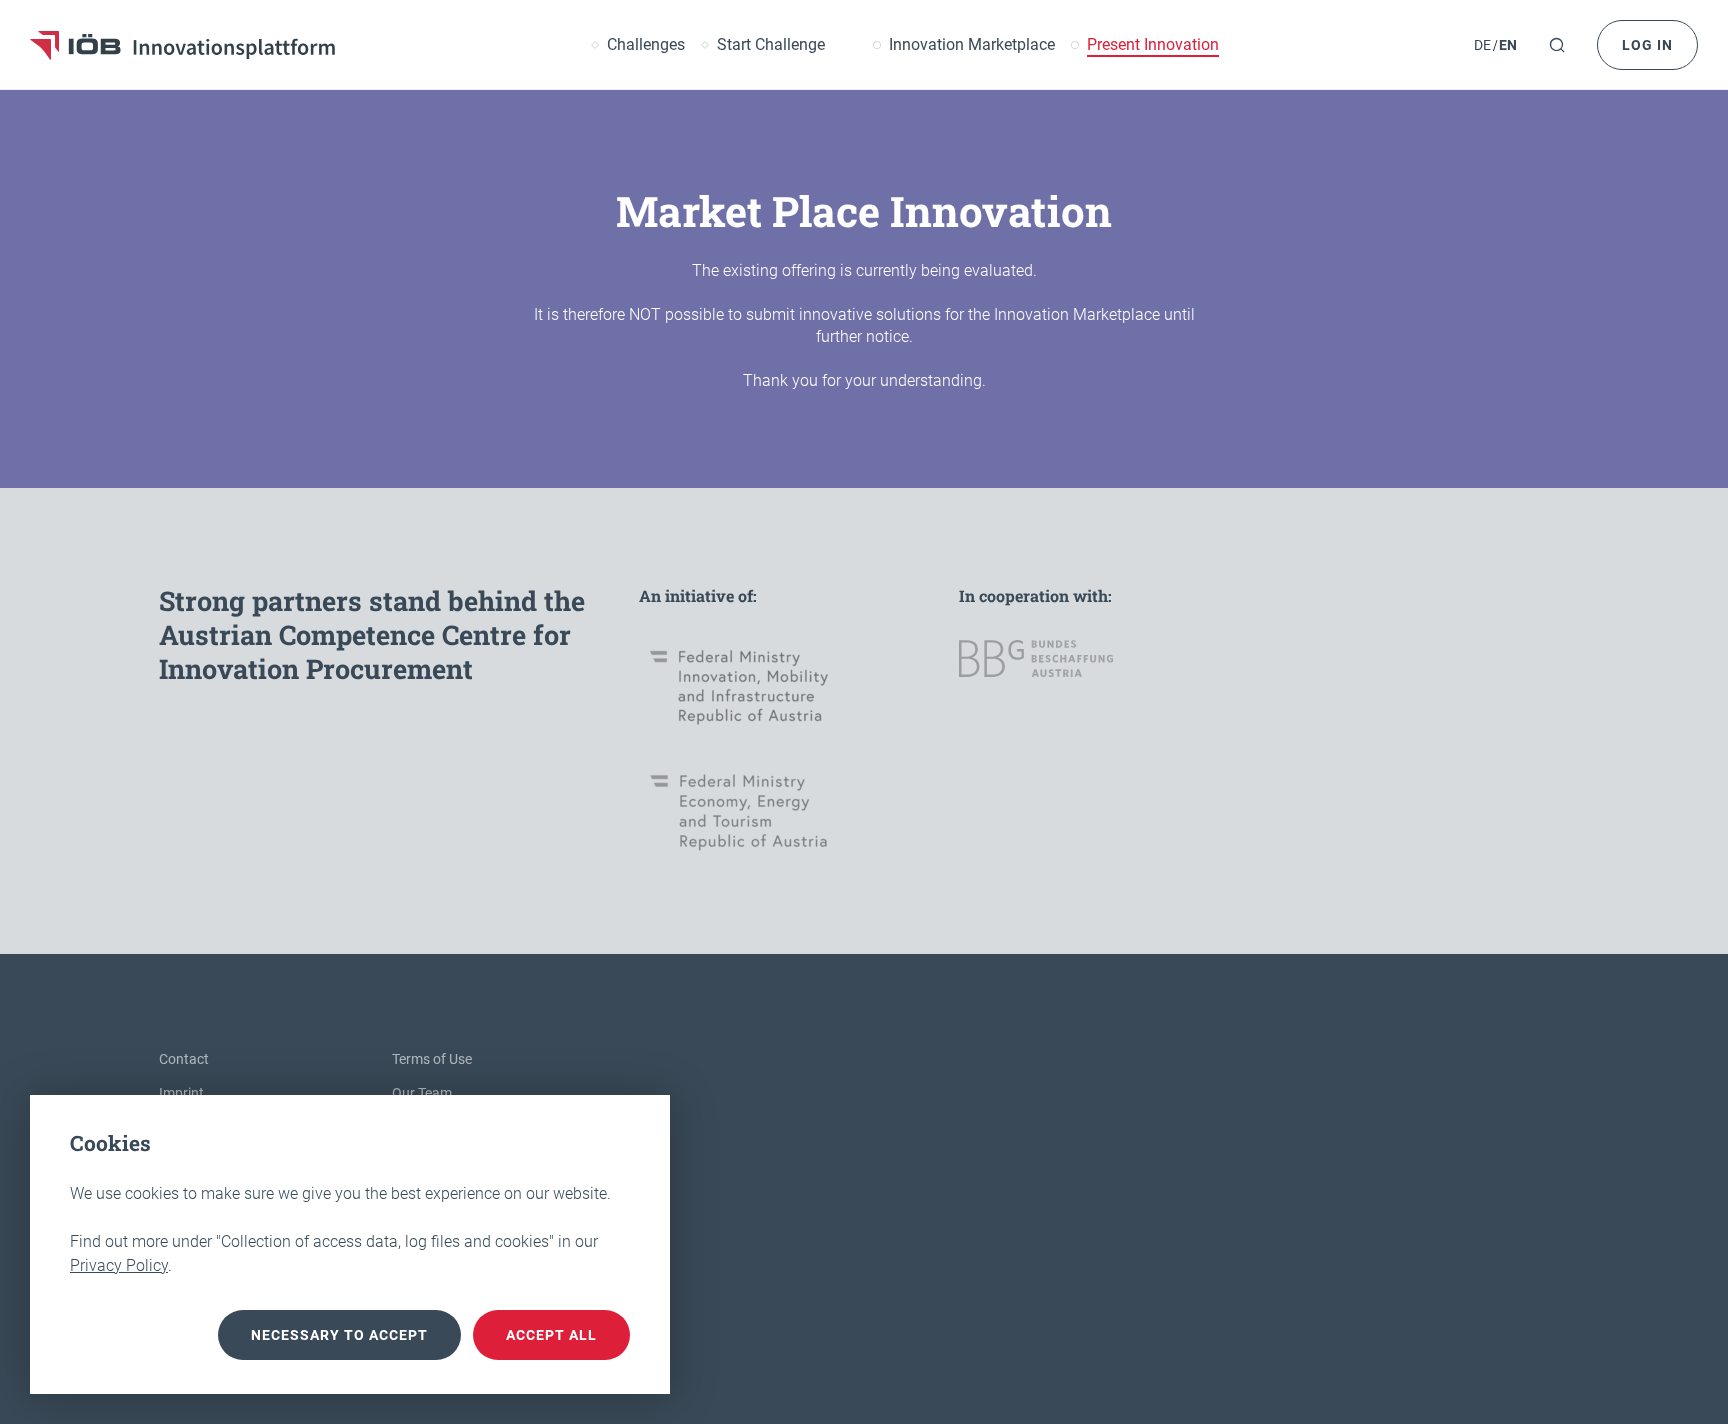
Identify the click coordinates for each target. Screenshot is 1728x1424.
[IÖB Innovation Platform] (182, 45)
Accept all (551, 1335)
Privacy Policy (119, 1265)
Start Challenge (771, 45)
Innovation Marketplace (972, 45)
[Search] (1557, 45)
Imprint (181, 1093)
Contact (184, 1059)
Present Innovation (1153, 45)
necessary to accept (339, 1335)
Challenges (646, 45)
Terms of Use (432, 1059)
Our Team (422, 1093)
